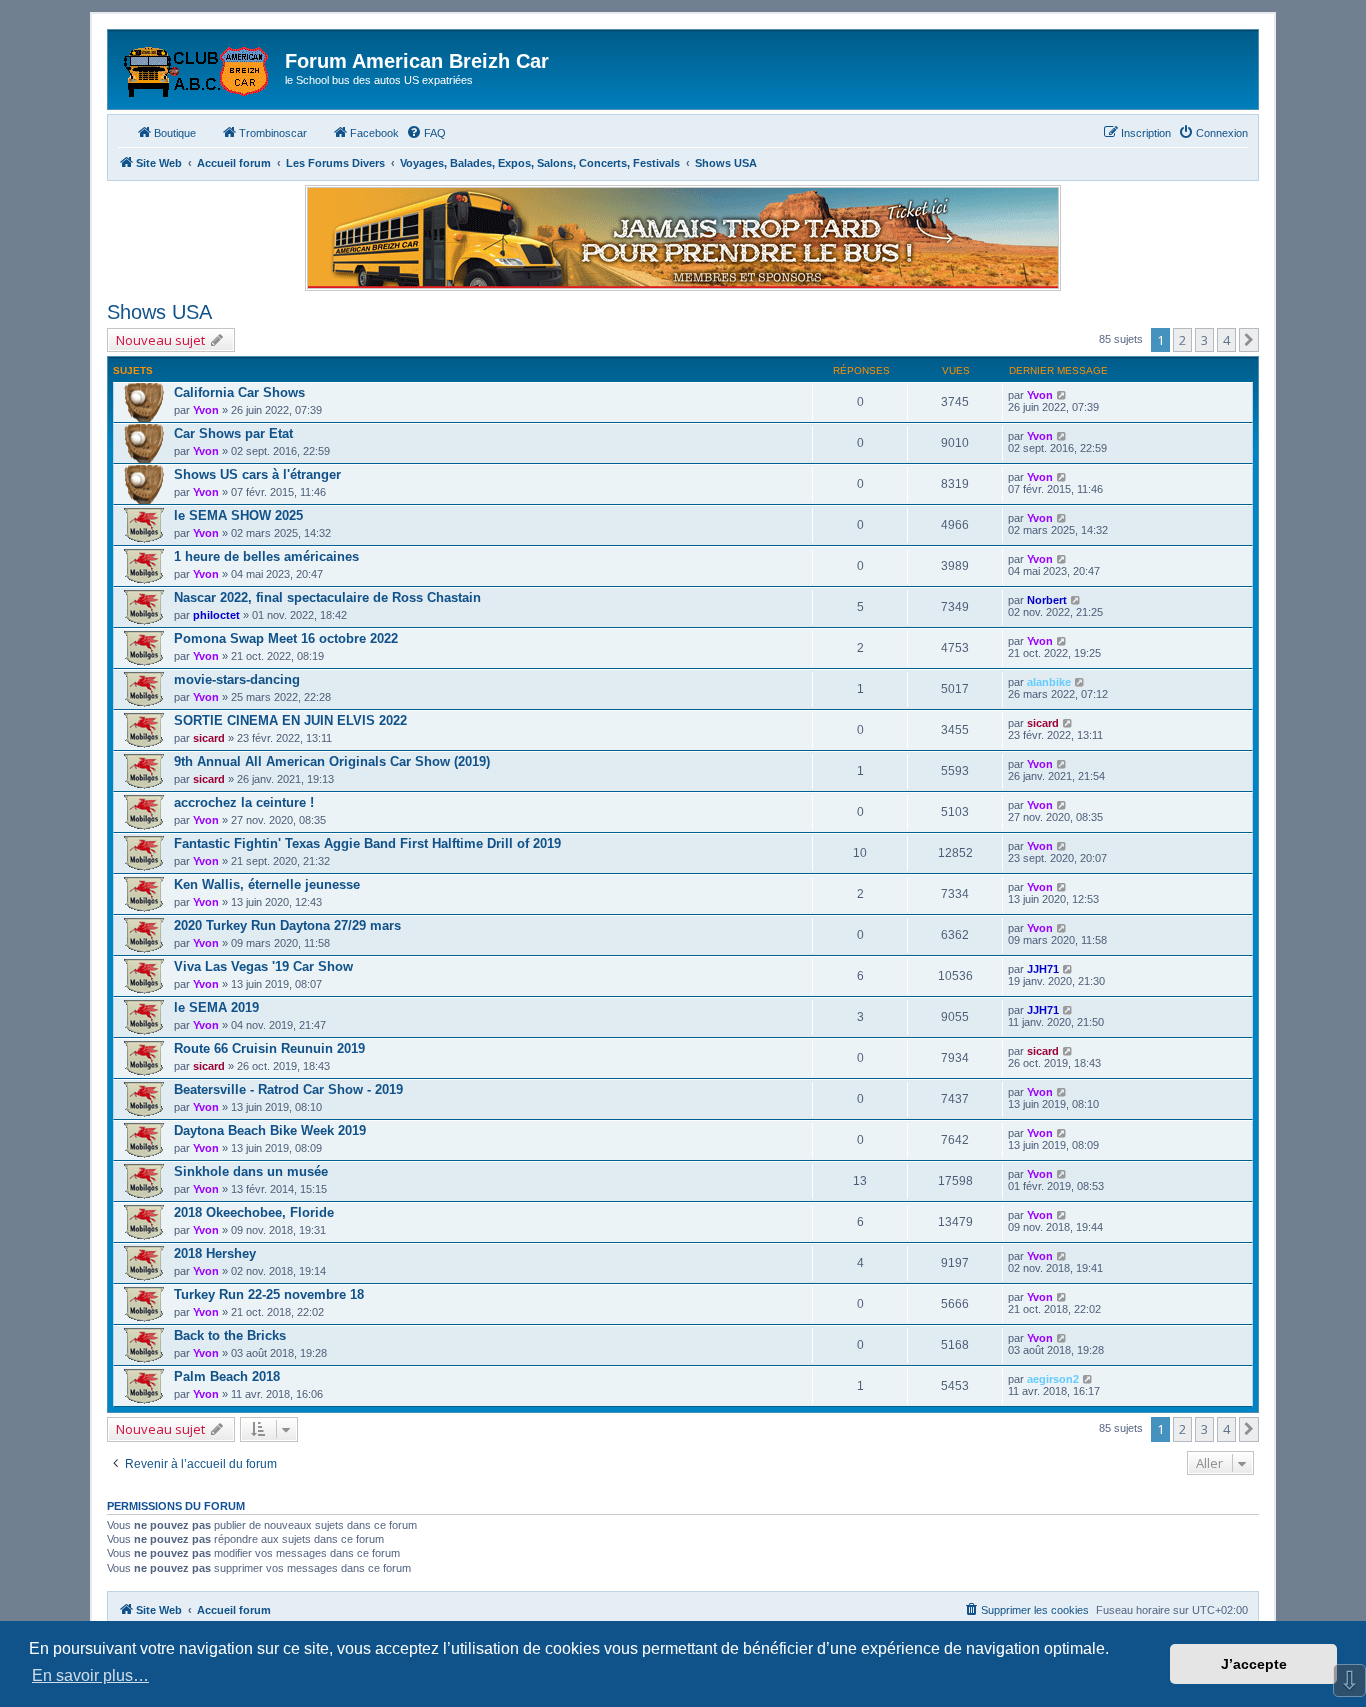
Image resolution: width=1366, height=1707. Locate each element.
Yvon (206, 410)
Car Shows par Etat (233, 433)
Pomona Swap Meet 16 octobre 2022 (286, 638)
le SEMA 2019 (216, 1007)
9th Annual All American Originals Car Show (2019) (332, 761)
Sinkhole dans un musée (251, 1171)
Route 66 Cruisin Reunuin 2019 (269, 1048)
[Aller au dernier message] (1062, 395)
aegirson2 (1053, 1379)
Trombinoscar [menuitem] (273, 133)
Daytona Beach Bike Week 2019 (270, 1130)
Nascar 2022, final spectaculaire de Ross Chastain (327, 597)
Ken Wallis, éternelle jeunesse (267, 884)
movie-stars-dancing (237, 679)
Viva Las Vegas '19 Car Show (263, 966)
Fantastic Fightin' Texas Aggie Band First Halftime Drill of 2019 (367, 843)
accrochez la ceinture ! (244, 802)
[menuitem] (426, 133)
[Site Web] (199, 67)
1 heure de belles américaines (266, 556)
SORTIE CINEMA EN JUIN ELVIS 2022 (290, 720)
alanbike (1049, 682)
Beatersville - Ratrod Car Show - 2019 (288, 1089)
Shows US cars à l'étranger (257, 474)
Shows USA (159, 312)
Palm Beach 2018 (227, 1376)
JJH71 (1043, 969)
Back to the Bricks (230, 1335)
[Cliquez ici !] (683, 238)
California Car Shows (239, 392)
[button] (1249, 340)
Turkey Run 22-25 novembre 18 (269, 1294)
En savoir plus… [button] (90, 1675)
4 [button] (1226, 340)
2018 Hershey (215, 1253)
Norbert (1047, 600)
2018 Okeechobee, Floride (254, 1212)
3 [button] (1204, 340)
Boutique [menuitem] (175, 133)
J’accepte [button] (1254, 1664)
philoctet (216, 615)
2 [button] (1182, 340)
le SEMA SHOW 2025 (238, 515)
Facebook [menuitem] (374, 133)
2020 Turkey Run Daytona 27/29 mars (287, 925)
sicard (209, 738)
